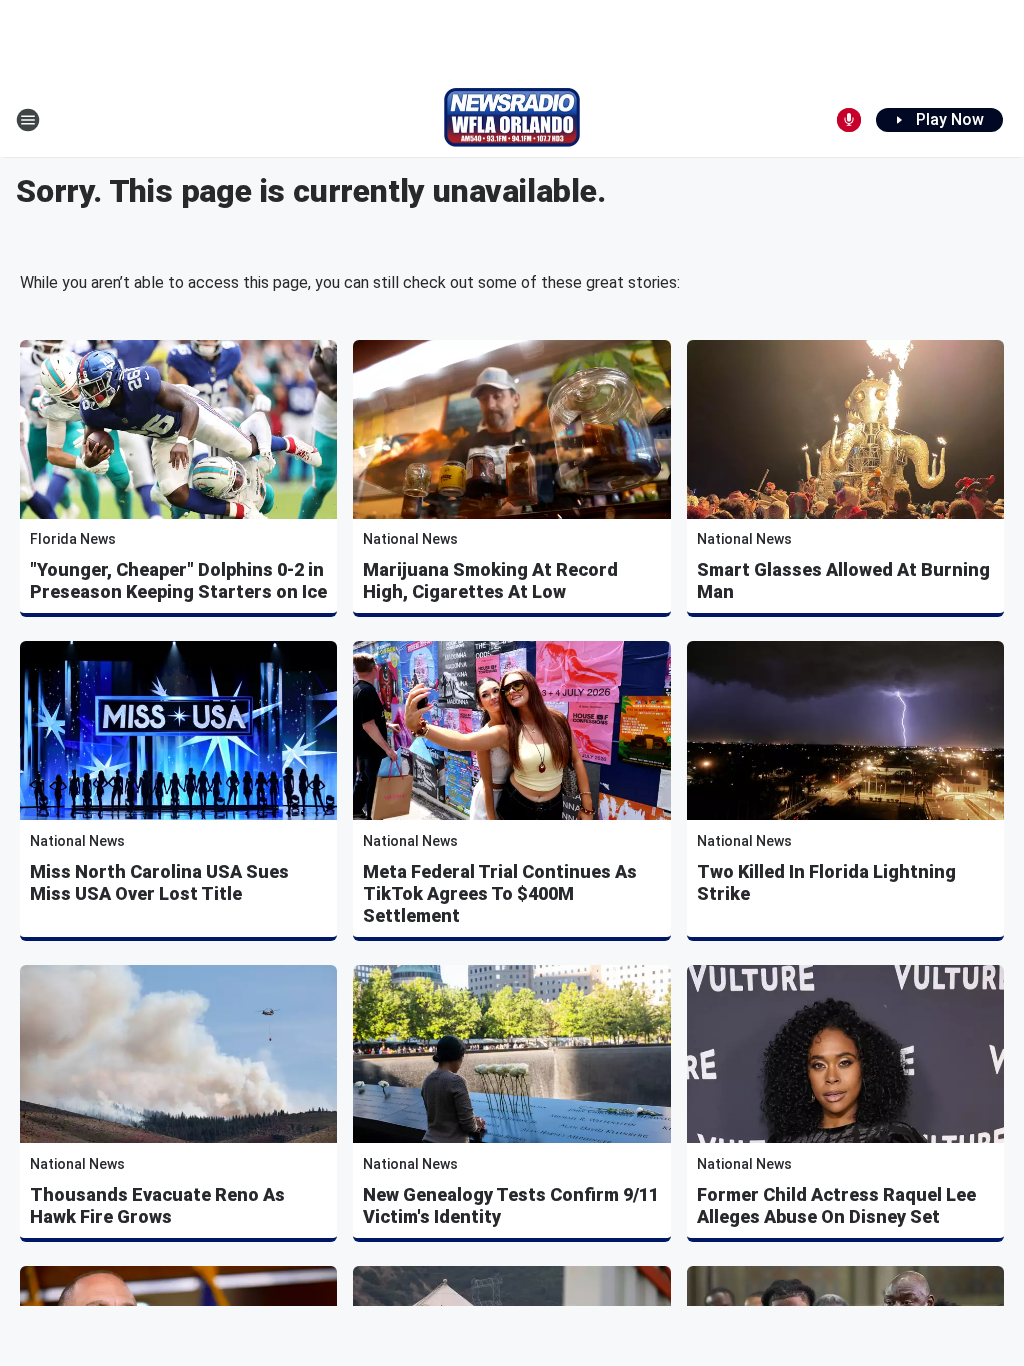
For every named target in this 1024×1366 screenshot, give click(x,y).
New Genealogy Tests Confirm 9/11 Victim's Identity (511, 1205)
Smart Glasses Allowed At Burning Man (843, 580)
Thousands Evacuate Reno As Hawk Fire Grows (157, 1205)
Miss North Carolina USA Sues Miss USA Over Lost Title (159, 882)
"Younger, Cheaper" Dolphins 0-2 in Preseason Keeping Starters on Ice (178, 580)
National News (410, 539)
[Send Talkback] (849, 120)
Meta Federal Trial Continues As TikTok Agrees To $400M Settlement (500, 893)
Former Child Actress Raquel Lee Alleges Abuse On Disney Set (836, 1205)
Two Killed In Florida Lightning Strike (826, 882)
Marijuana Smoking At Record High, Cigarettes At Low (490, 580)
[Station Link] (512, 120)
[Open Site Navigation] (28, 120)
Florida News (73, 539)
